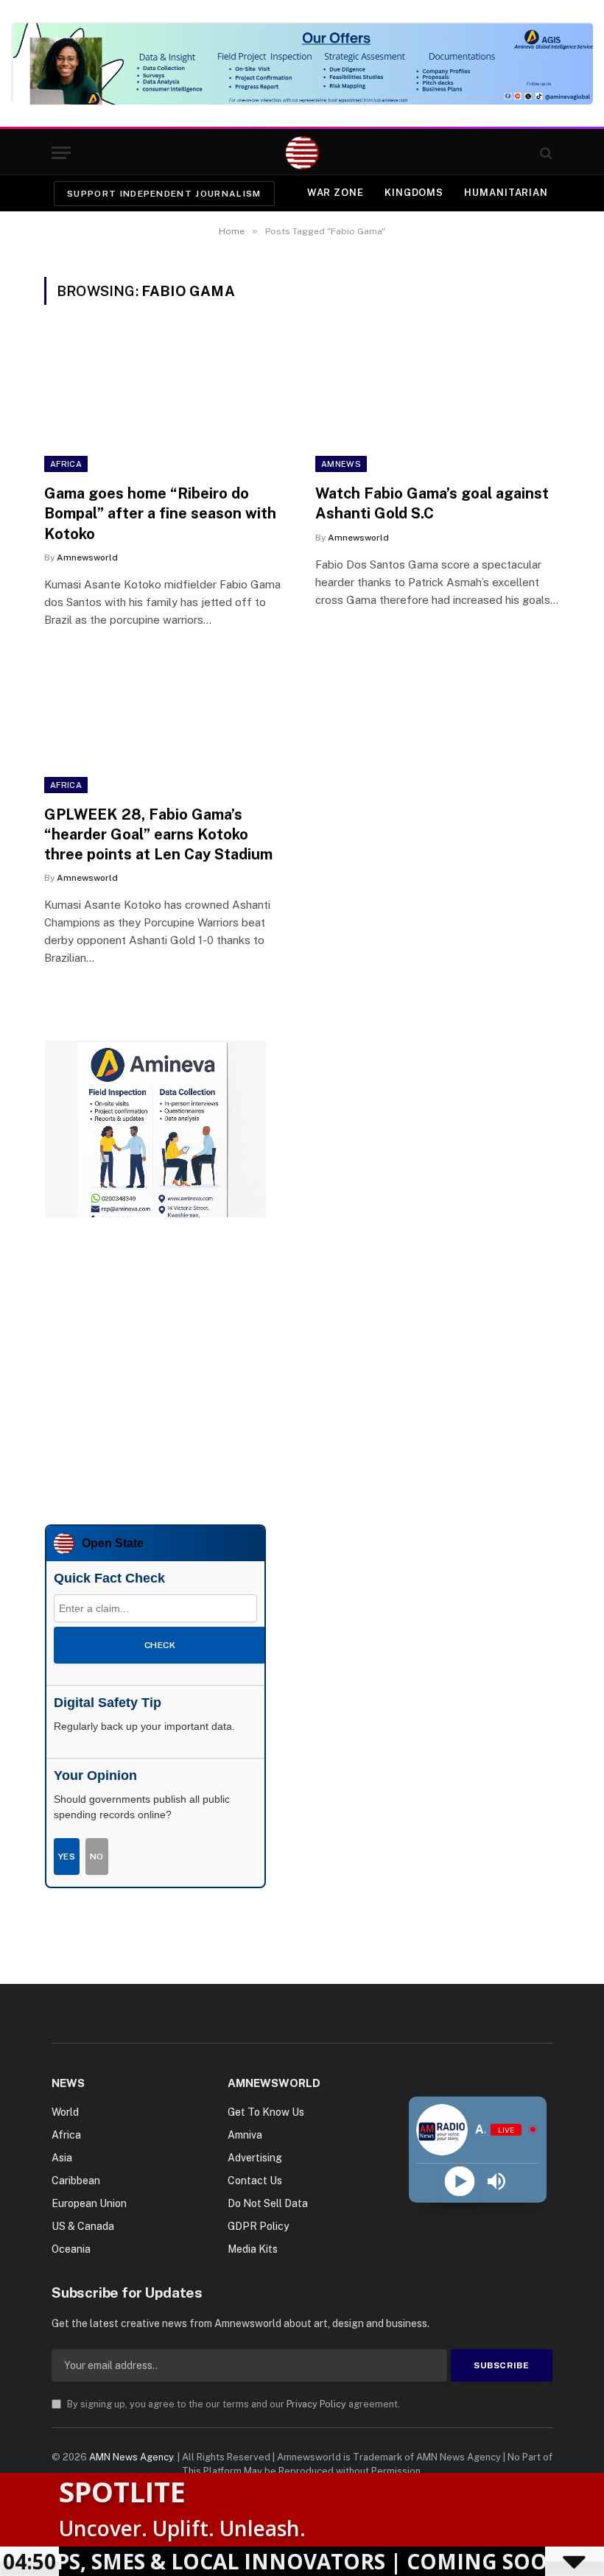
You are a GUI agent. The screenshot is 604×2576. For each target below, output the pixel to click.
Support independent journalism (164, 194)
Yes (67, 1857)
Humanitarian (506, 193)
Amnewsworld (87, 557)
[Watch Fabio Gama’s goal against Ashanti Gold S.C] (438, 403)
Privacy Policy (316, 2404)
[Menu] (61, 153)
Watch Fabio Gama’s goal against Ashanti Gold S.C (432, 503)
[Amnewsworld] (302, 153)
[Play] (459, 2181)
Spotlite (122, 2491)
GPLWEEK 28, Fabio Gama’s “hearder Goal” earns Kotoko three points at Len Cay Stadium (158, 834)
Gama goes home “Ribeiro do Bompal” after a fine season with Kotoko (160, 513)
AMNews (341, 464)
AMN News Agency (131, 2457)
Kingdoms (414, 193)
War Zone (336, 193)
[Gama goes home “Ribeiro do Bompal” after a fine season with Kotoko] (166, 403)
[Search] (545, 153)
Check (160, 1645)
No (97, 1857)
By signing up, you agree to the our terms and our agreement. (232, 2404)
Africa (66, 464)
